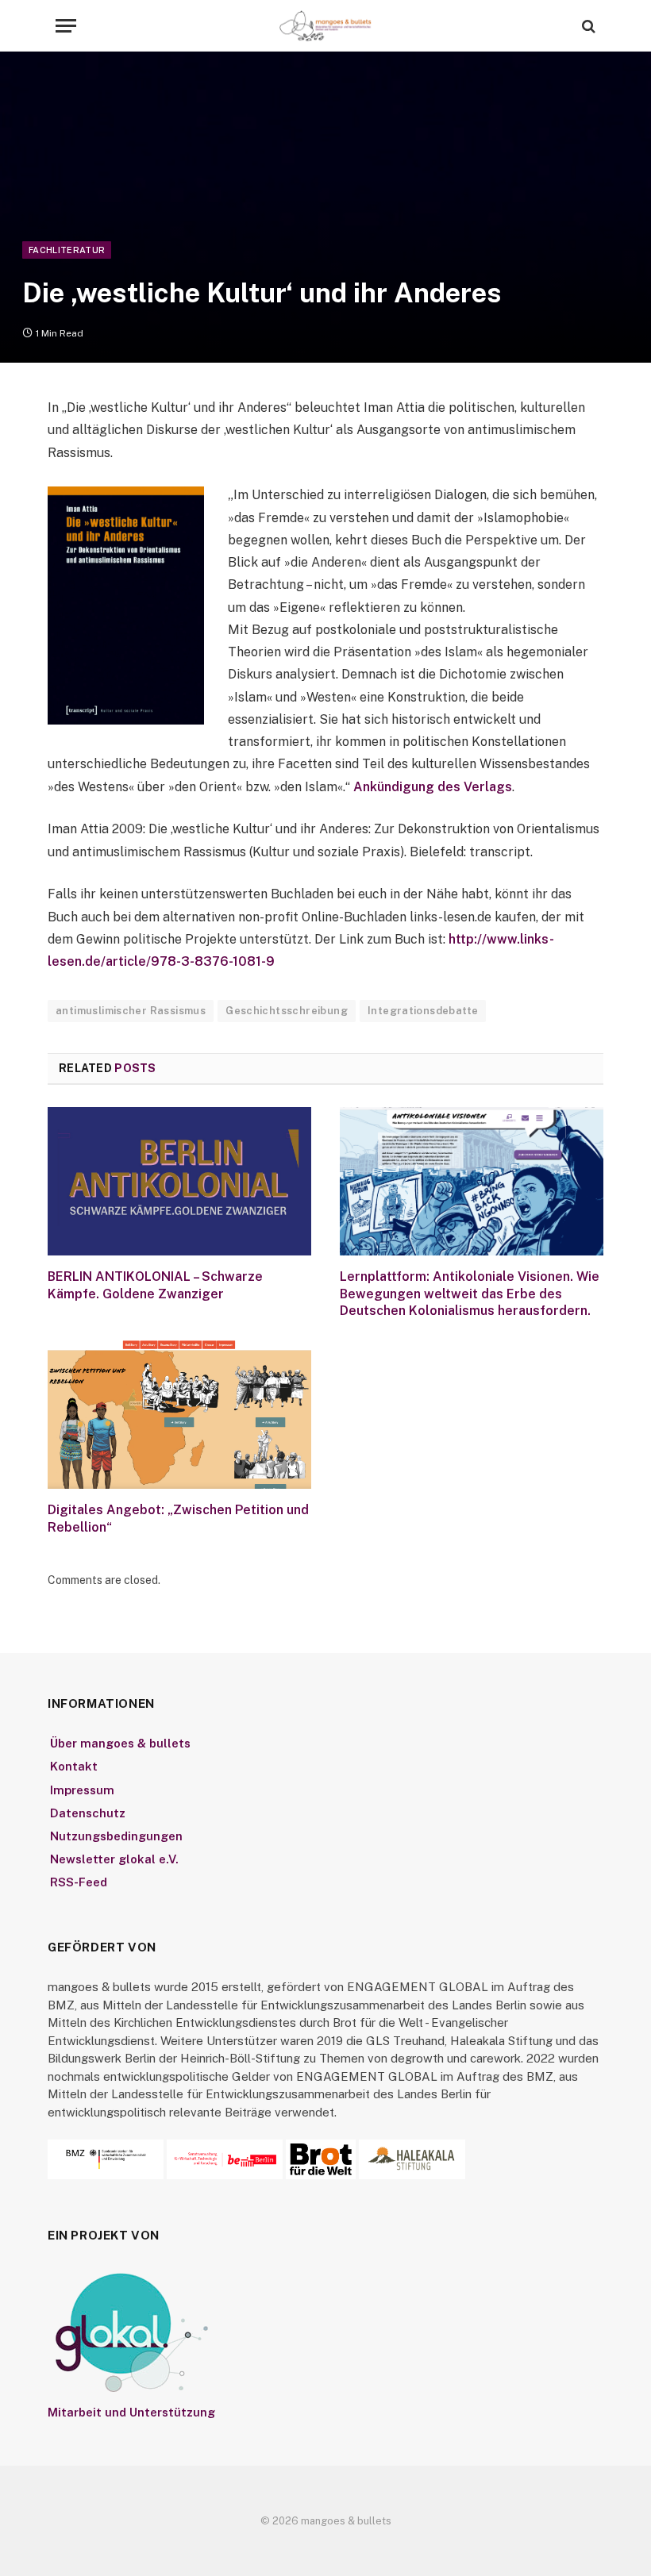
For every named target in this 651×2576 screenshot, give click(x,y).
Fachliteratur (67, 250)
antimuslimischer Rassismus (131, 1011)
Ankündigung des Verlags (433, 787)
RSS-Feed (79, 1882)
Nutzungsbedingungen (116, 1836)
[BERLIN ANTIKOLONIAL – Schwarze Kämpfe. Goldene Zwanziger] (179, 1181)
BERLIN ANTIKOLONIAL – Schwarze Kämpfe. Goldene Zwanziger (155, 1285)
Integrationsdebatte (423, 1011)
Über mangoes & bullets (120, 1743)
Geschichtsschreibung (287, 1011)
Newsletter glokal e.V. (114, 1859)
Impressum (82, 1790)
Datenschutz (88, 1813)
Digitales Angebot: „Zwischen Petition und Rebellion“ (178, 1519)
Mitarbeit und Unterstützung (131, 2412)
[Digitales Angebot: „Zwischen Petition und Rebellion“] (179, 1415)
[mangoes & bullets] (325, 26)
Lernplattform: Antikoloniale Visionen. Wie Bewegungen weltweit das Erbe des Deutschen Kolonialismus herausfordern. (470, 1294)
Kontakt (74, 1766)
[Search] (587, 26)
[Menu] (66, 26)
